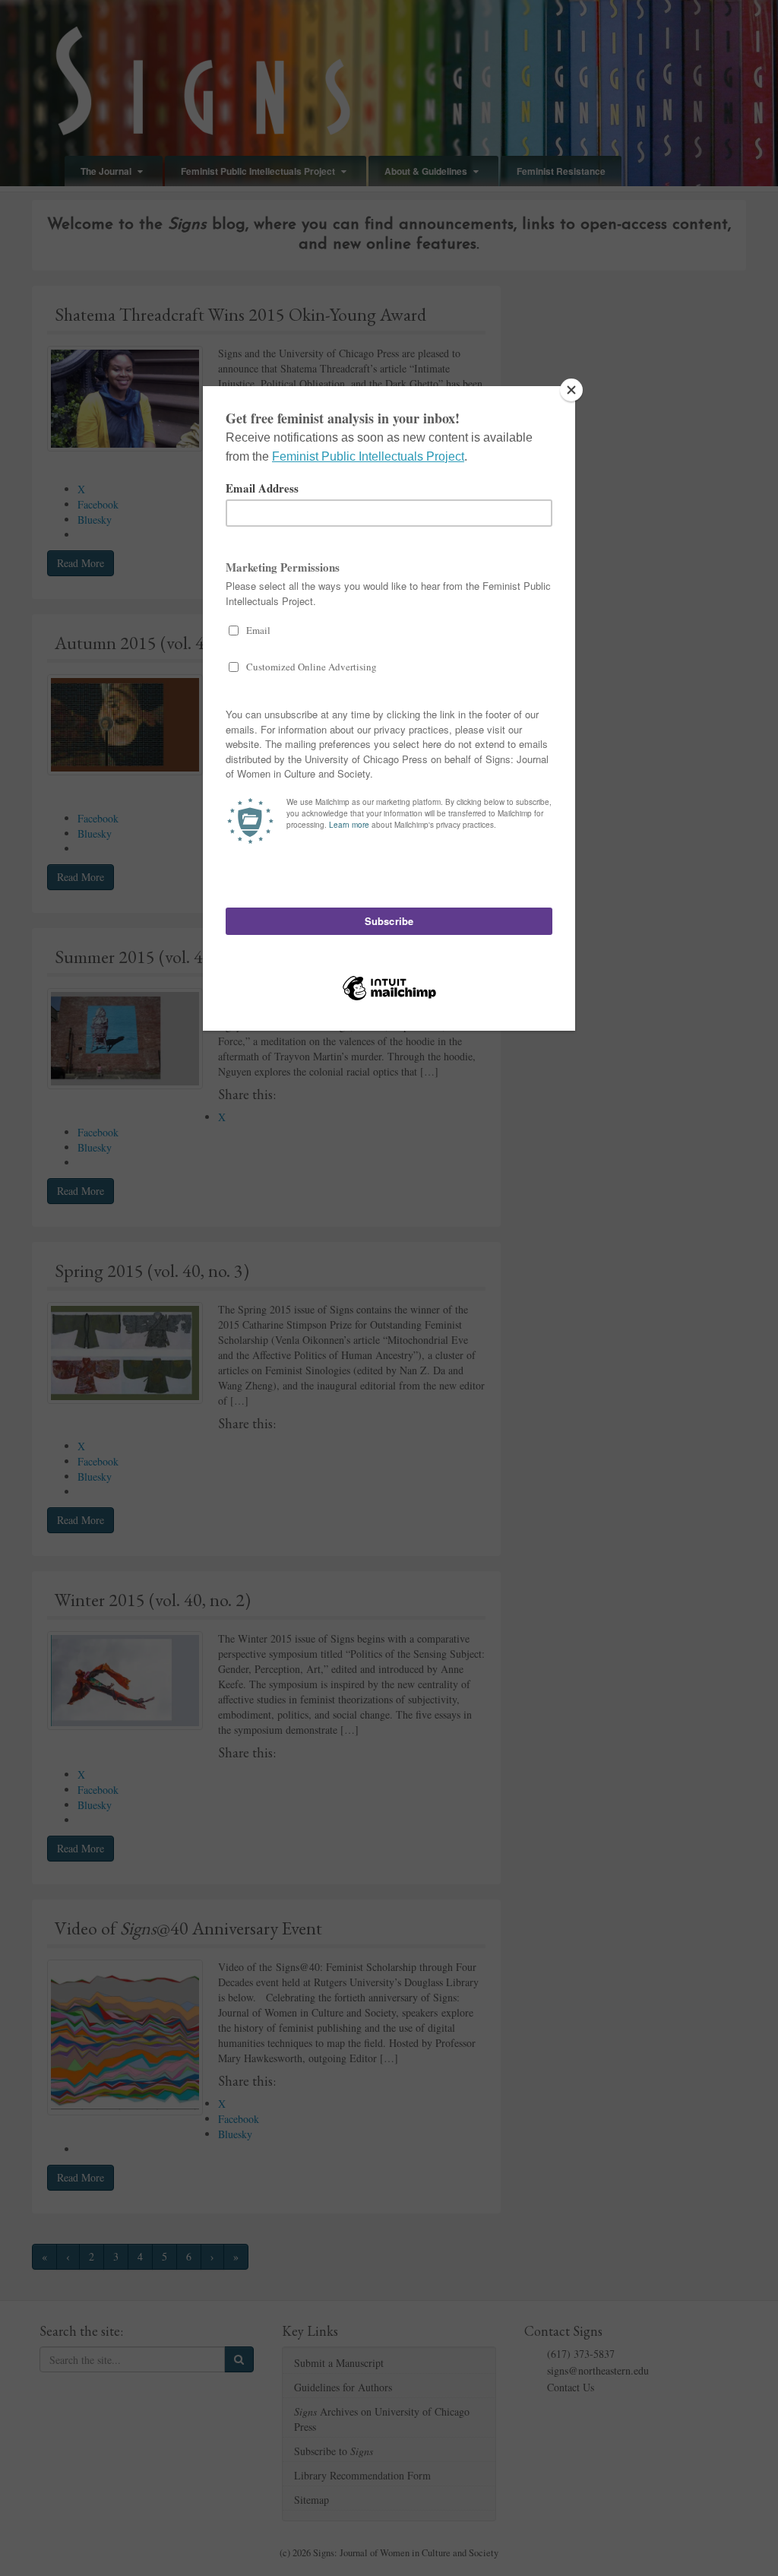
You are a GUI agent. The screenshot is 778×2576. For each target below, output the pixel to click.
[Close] (571, 390)
